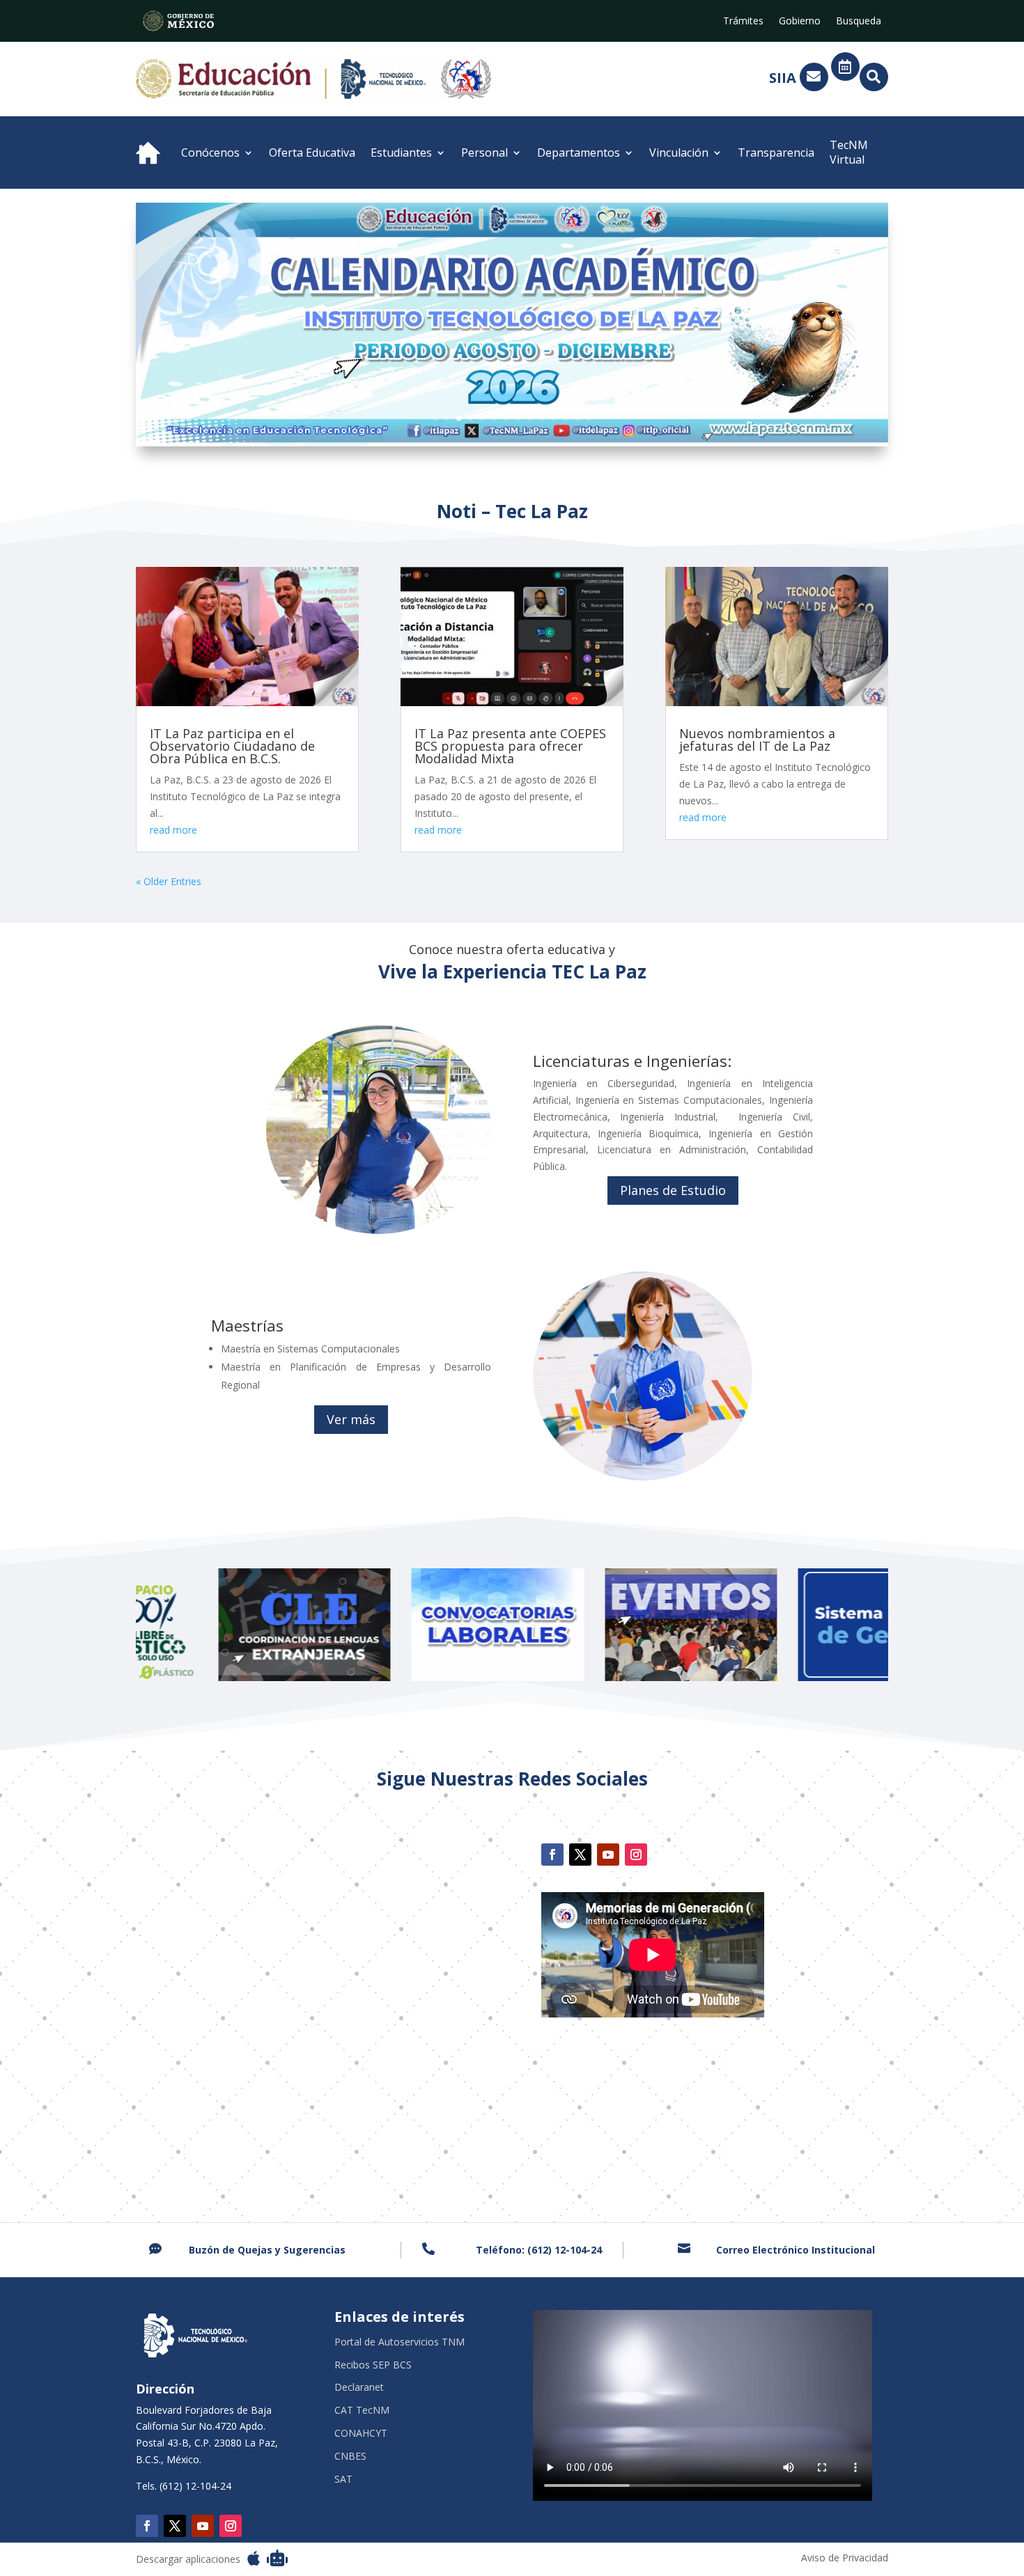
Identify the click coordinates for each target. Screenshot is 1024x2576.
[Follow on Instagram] (636, 1855)
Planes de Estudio (673, 1190)
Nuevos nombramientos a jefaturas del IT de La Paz (757, 740)
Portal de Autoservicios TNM (399, 2342)
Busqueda (859, 22)
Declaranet (359, 2388)
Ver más (351, 1419)
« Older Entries (169, 881)
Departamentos (579, 153)
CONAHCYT (361, 2434)
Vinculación (679, 153)
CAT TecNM (362, 2411)
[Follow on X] (580, 1855)
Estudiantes (401, 153)
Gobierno (800, 22)
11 (553, 418)
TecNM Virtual (849, 152)
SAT (343, 2480)
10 (542, 418)
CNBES (350, 2457)
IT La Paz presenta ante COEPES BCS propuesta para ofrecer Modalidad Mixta (510, 746)
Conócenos (210, 153)
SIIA (783, 78)
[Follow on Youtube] (608, 1855)
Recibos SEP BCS (373, 2365)
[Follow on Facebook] (552, 1855)
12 (565, 418)
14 (589, 418)
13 (577, 418)
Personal (484, 153)
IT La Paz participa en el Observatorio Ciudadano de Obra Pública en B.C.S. (232, 746)
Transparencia (776, 153)
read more (173, 830)
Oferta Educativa (312, 153)
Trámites (743, 22)
